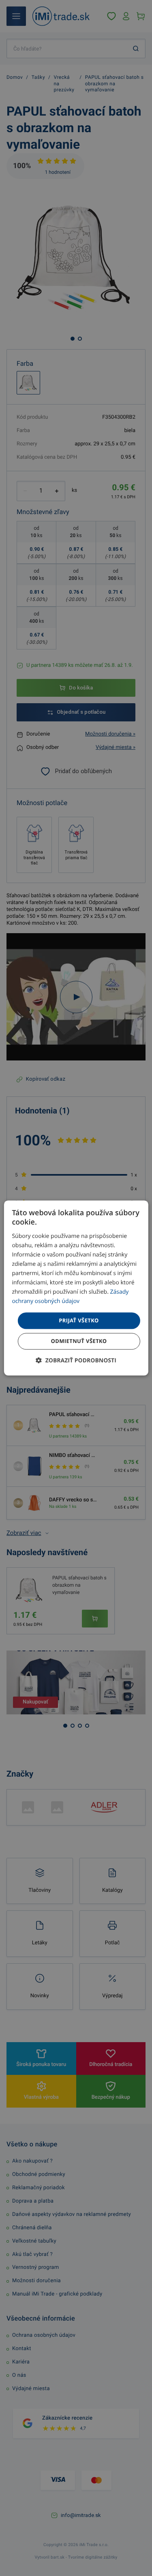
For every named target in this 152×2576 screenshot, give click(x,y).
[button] (76, 1361)
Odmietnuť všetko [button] (79, 1341)
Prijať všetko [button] (79, 1320)
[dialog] (76, 1288)
